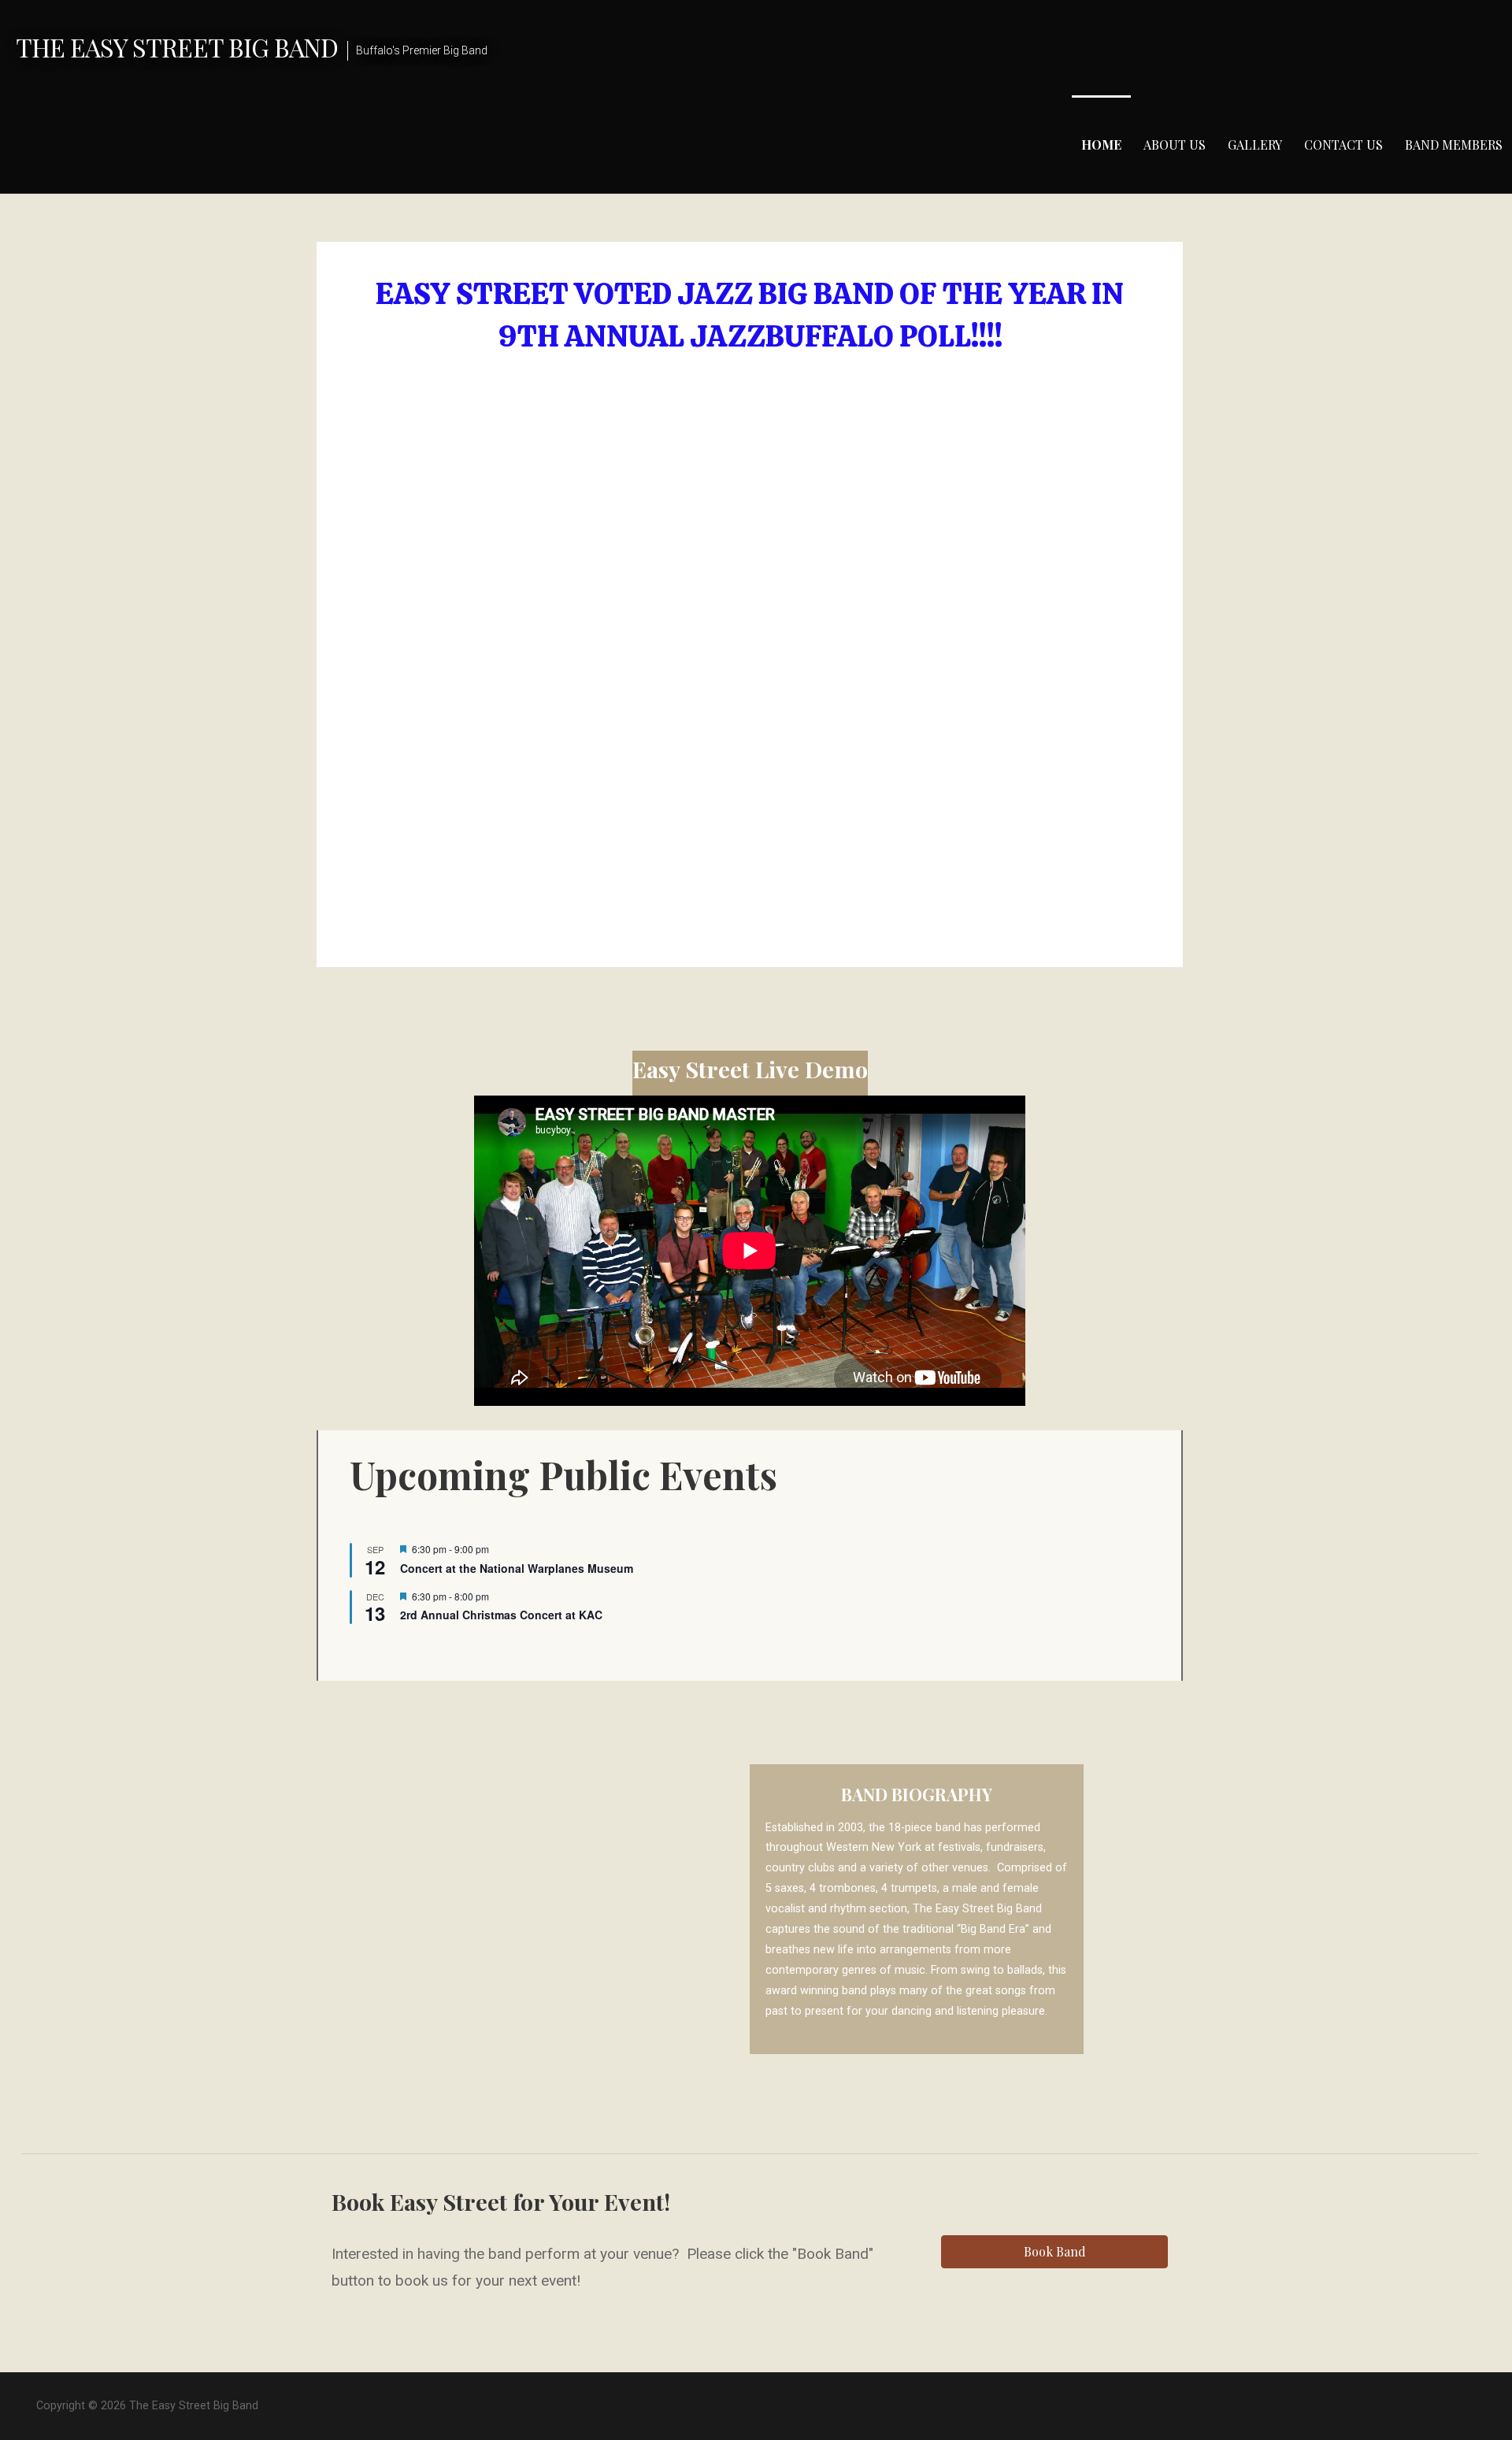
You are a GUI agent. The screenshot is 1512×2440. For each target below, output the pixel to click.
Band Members (1454, 145)
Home (1101, 145)
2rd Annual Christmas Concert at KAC (501, 1615)
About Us (1175, 145)
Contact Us (1343, 145)
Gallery (1255, 145)
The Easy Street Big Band (177, 47)
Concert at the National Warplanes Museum (517, 1568)
